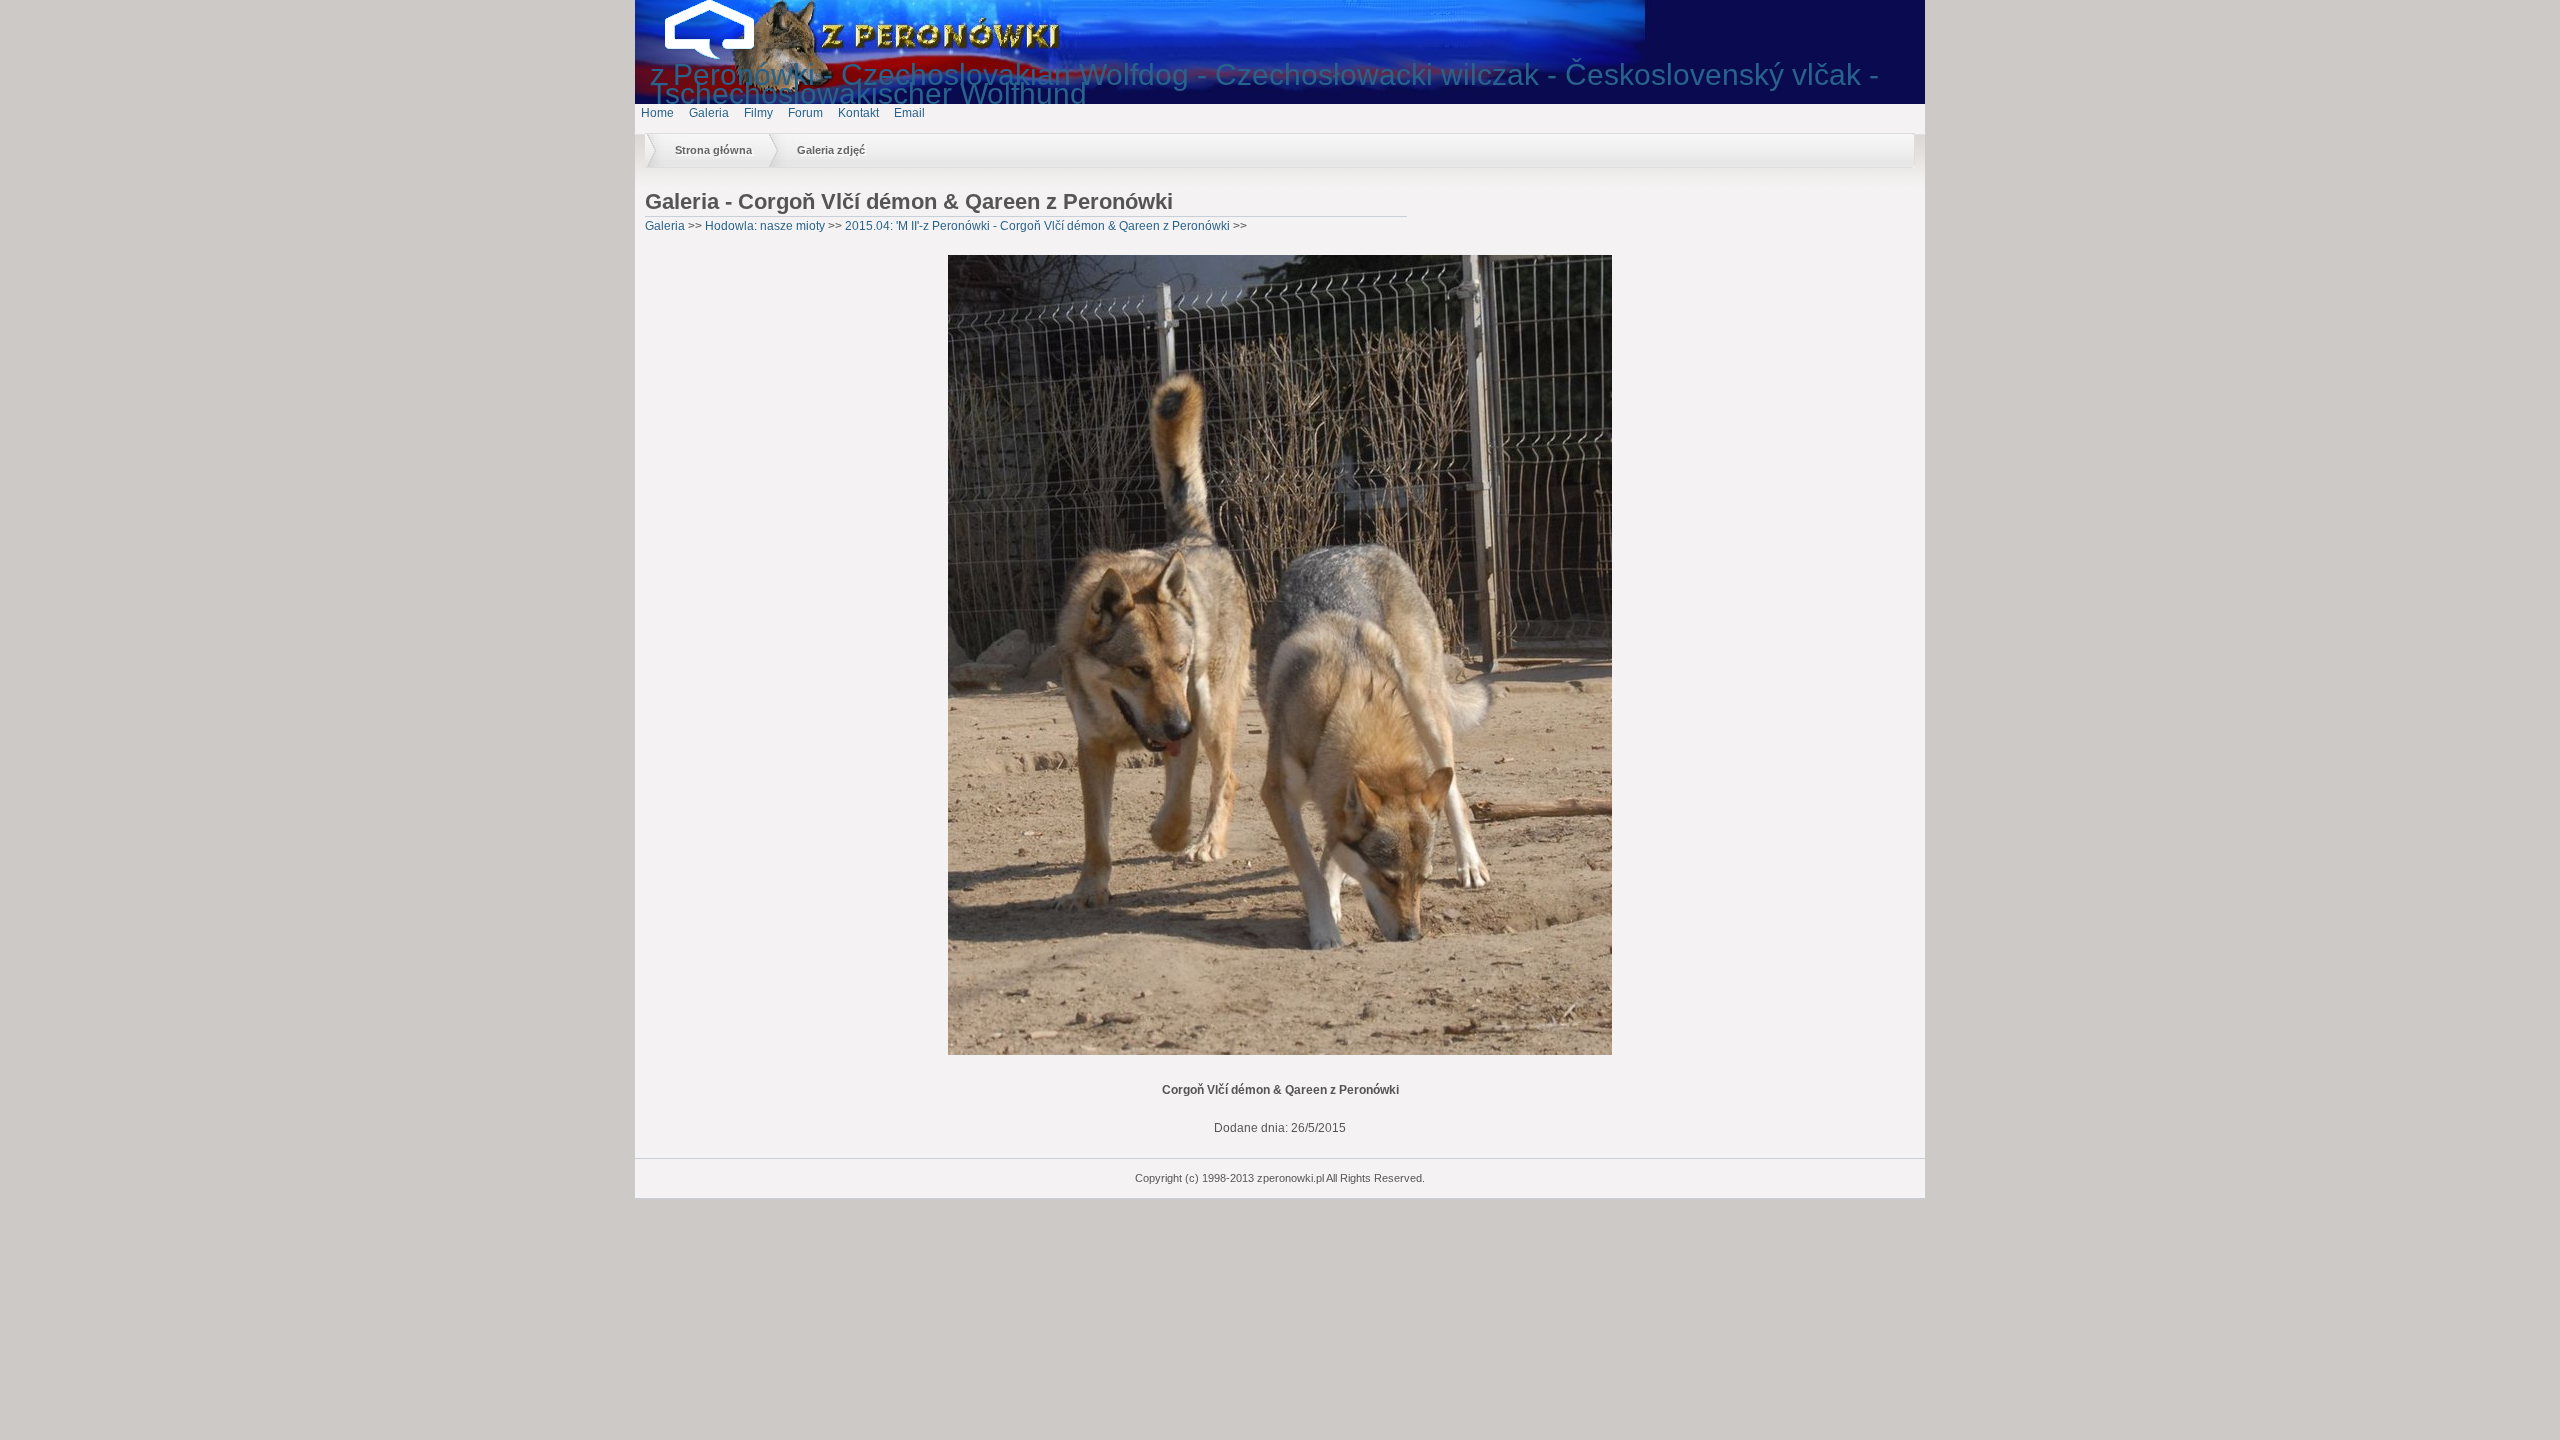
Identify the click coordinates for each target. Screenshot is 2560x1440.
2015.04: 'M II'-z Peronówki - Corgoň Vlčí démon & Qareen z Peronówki (1037, 226)
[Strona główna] (725, 55)
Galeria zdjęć (831, 150)
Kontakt (858, 113)
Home (657, 113)
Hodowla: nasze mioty (765, 226)
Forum (805, 113)
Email (909, 113)
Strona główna (713, 150)
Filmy (758, 113)
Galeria (709, 113)
